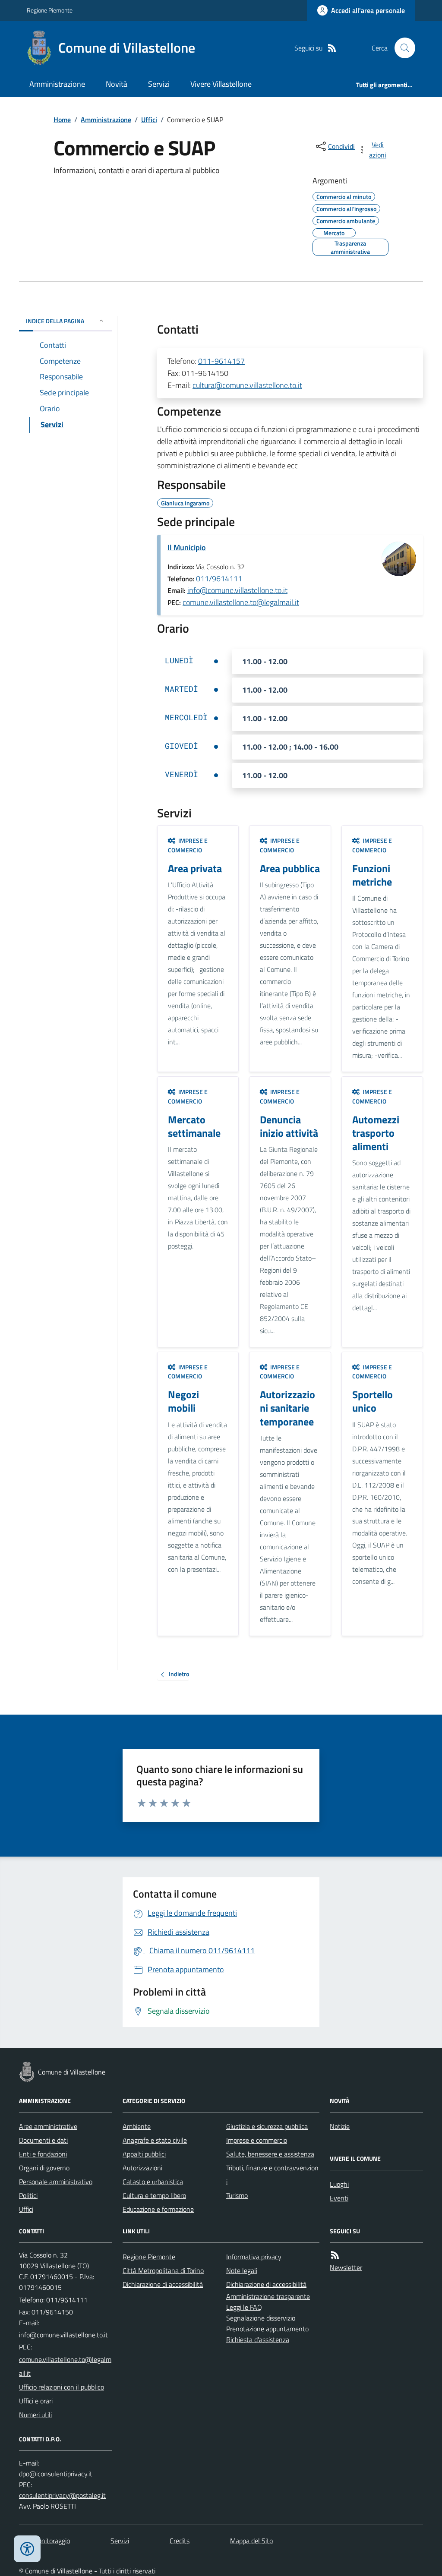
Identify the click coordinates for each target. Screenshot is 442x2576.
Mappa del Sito (251, 2541)
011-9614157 (221, 361)
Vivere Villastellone (221, 84)
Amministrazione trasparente (268, 2296)
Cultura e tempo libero (154, 2195)
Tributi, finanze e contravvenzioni (272, 2175)
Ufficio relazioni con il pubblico (62, 2387)
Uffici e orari (36, 2401)
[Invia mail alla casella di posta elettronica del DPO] (56, 2474)
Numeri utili (35, 2415)
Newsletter (346, 2267)
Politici (28, 2195)
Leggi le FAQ (244, 2307)
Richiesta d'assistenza (258, 2340)
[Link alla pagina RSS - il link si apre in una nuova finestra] (332, 48)
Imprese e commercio (257, 2140)
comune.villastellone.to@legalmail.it (241, 602)
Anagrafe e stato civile (155, 2140)
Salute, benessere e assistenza (270, 2154)
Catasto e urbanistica (153, 2182)
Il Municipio (187, 547)
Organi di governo (44, 2168)
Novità (117, 84)
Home (62, 120)
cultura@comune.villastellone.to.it (247, 385)
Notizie (340, 2126)
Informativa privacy (254, 2257)
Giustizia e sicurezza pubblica (267, 2126)
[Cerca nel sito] (401, 48)
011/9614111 (219, 579)
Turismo (237, 2195)
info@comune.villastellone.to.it (237, 590)
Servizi (159, 84)
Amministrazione (57, 84)
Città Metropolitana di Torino (163, 2270)
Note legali (242, 2270)
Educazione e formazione (158, 2209)
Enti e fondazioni (43, 2154)
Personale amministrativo (56, 2182)
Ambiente (137, 2126)
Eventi (339, 2198)
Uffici (149, 120)
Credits (180, 2541)
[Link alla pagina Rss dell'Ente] (335, 2255)
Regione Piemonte (50, 10)
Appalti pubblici (144, 2154)
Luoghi (339, 2184)
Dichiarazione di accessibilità (163, 2284)
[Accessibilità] (27, 2549)
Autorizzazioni (142, 2168)
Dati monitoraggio (44, 2541)
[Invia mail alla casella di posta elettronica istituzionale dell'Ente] (63, 2335)
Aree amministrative (48, 2126)
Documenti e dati (43, 2140)
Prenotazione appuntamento (267, 2329)
